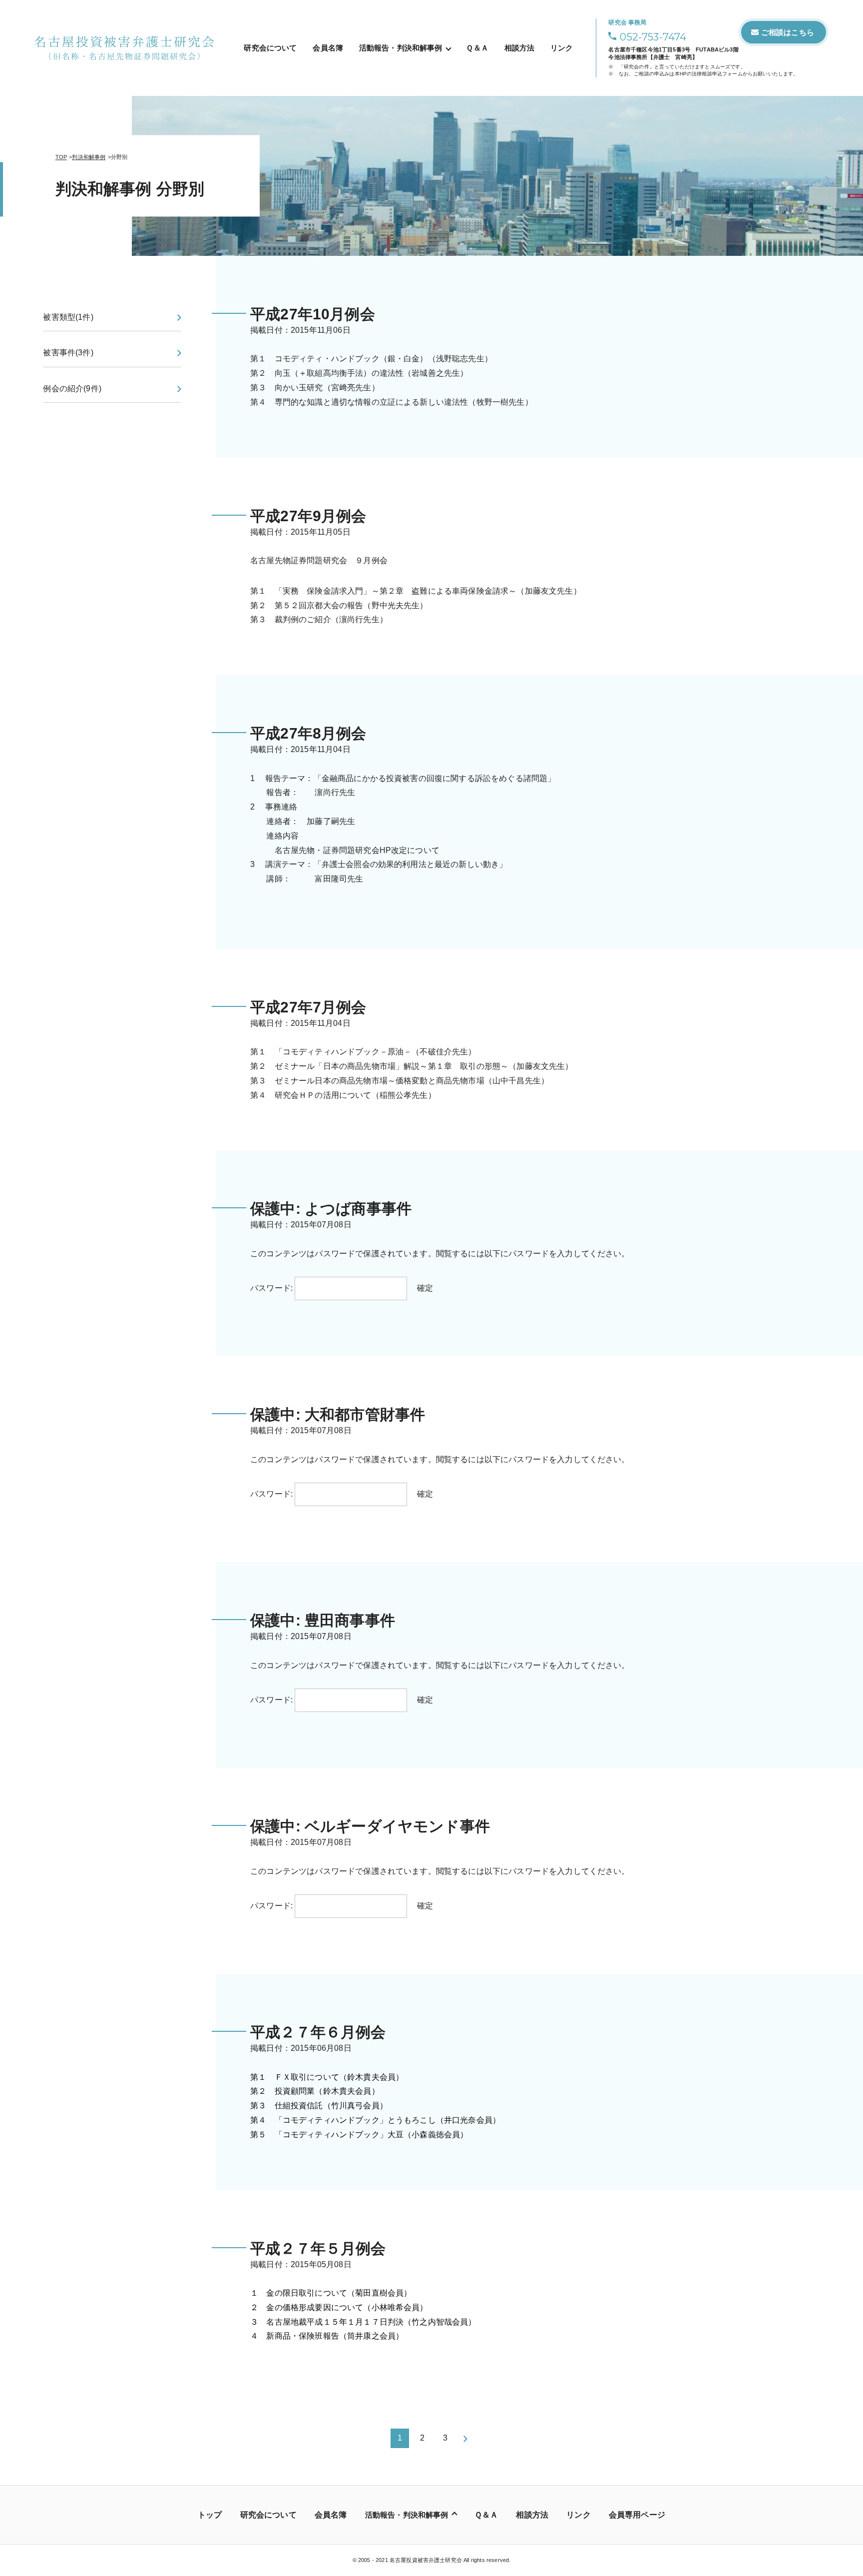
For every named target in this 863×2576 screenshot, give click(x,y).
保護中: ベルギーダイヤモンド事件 (370, 1826)
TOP (61, 157)
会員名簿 (328, 48)
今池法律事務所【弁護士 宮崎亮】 (653, 57)
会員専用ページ (637, 2515)
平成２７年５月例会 (318, 2248)
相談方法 (520, 48)
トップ (210, 2515)
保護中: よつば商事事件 (331, 1209)
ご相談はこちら (788, 32)
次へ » (465, 2439)
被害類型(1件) (68, 317)
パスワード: (272, 1288)
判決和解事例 (89, 157)
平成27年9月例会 (308, 516)
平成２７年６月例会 (318, 2032)
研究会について (270, 48)
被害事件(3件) (68, 353)
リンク (562, 48)
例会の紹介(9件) (72, 389)
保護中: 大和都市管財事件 (338, 1414)
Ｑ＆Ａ (477, 48)
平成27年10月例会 (313, 314)
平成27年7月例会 (308, 1007)
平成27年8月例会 (308, 733)
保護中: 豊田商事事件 (323, 1620)
